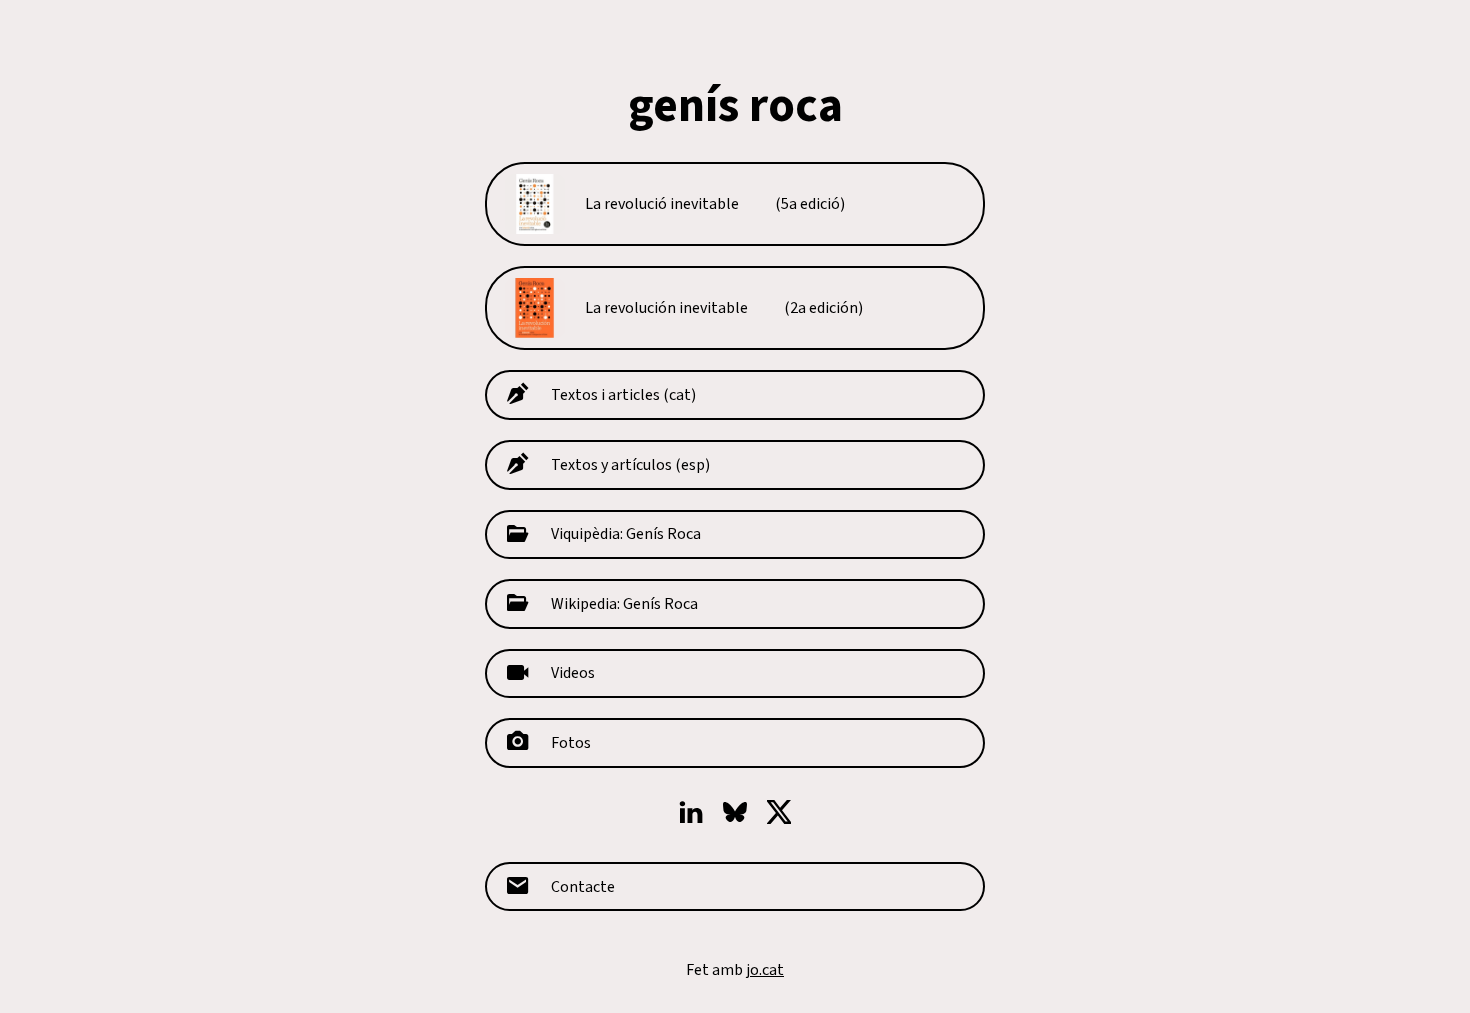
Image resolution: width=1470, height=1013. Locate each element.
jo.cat (765, 970)
